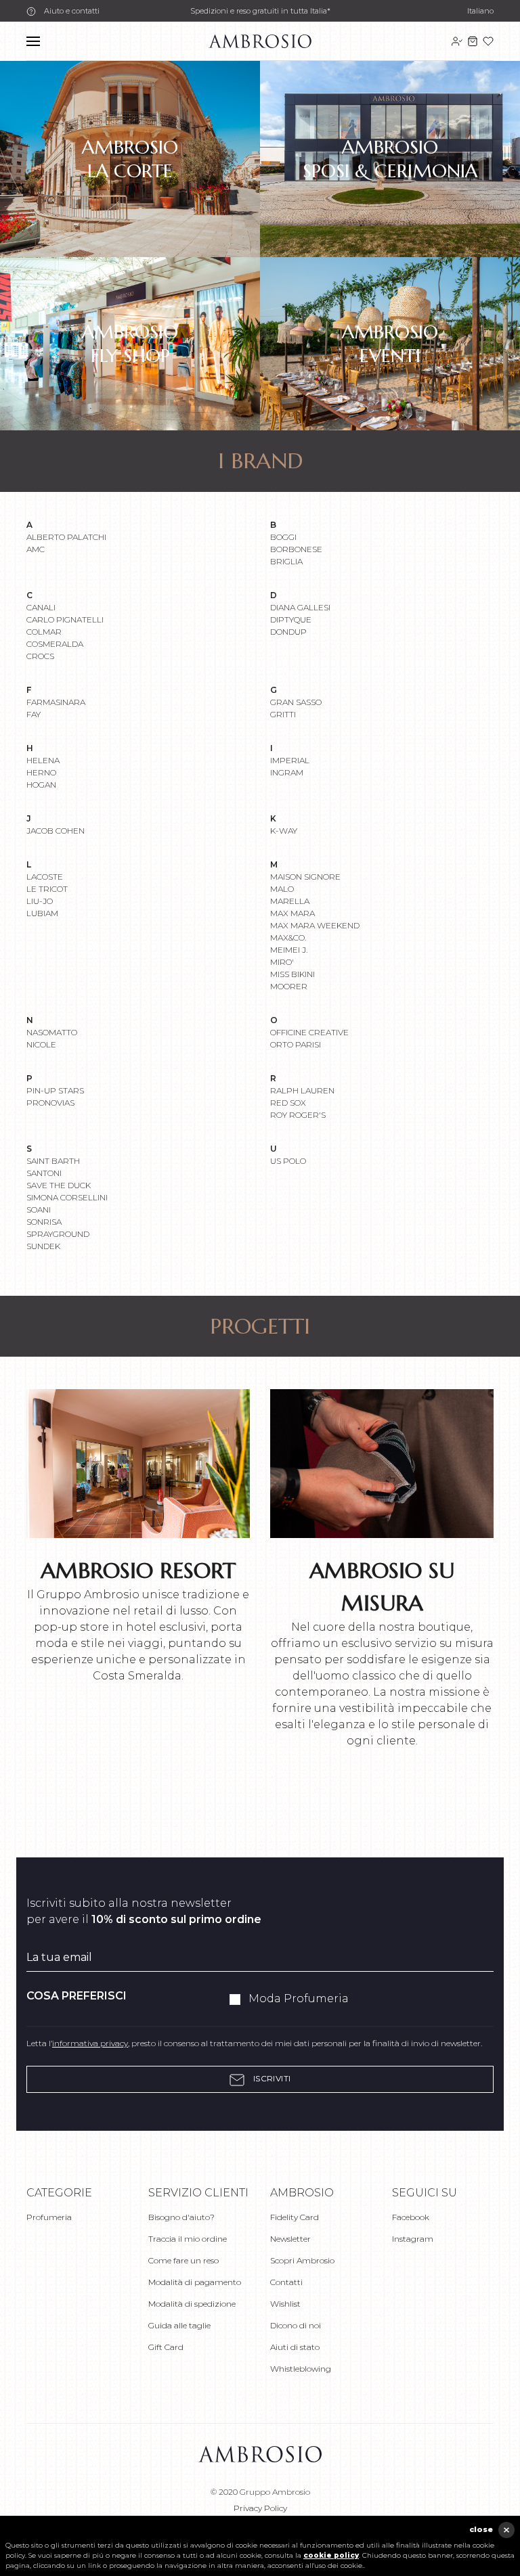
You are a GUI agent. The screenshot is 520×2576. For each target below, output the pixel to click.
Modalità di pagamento (195, 2282)
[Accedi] (457, 41)
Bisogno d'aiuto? (181, 2217)
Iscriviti (271, 2078)
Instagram (413, 2239)
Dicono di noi (296, 2325)
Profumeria (49, 2217)
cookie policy (331, 2555)
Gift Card (166, 2347)
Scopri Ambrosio (302, 2260)
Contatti (286, 2282)
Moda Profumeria (299, 1998)
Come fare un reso (183, 2260)
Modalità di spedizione (192, 2304)
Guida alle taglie (179, 2325)
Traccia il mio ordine (188, 2239)
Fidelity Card (295, 2217)
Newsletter (290, 2239)
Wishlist (285, 2304)
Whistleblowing (301, 2369)
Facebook (411, 2217)
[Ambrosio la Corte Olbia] (260, 40)
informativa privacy (90, 2043)
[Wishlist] (488, 41)
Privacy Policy (260, 2508)
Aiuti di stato (295, 2347)
